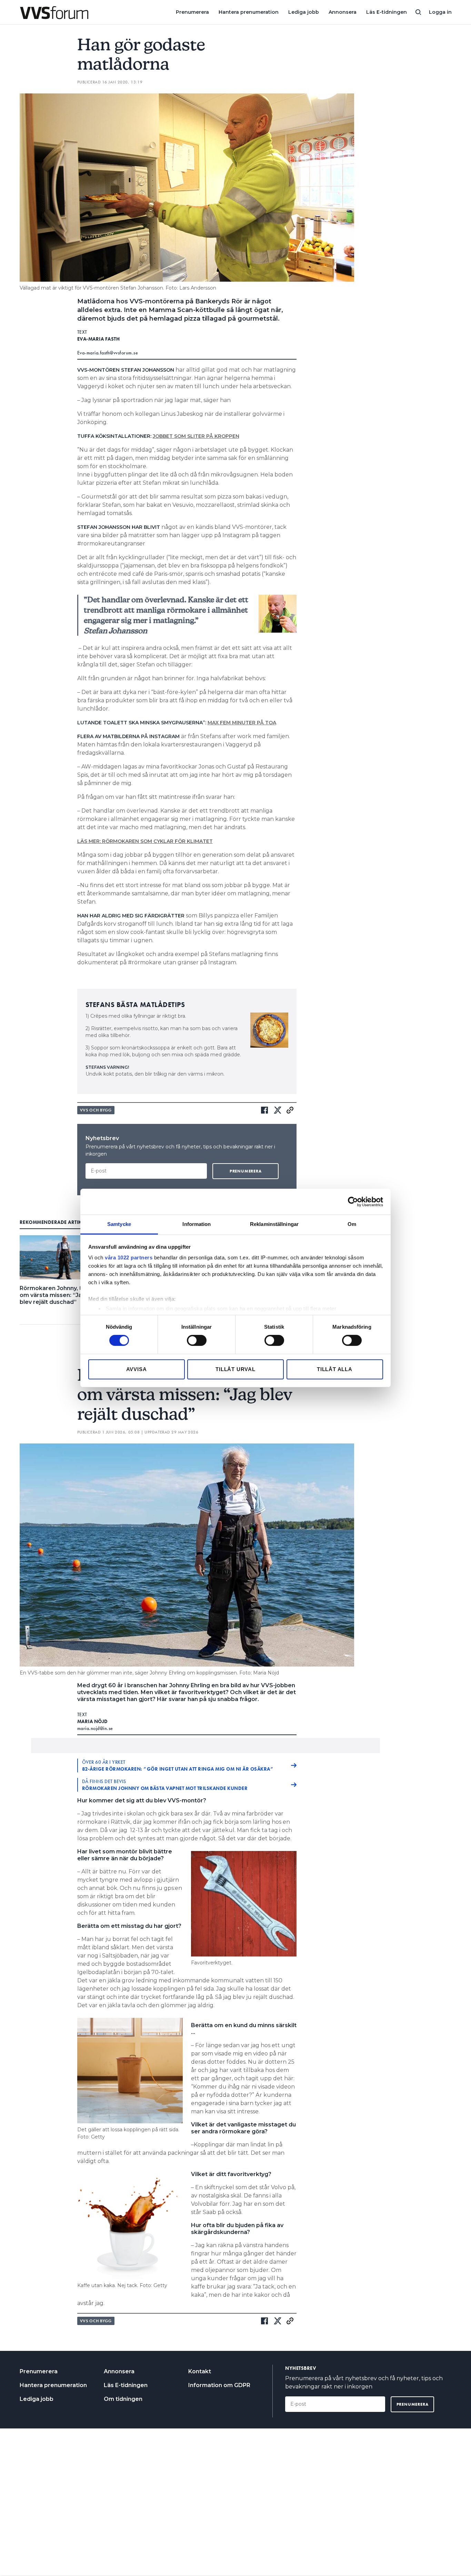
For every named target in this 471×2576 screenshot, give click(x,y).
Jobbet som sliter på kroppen (196, 436)
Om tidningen (123, 2399)
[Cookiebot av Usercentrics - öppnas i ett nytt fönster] (353, 1201)
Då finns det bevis (165, 1785)
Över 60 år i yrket (178, 1765)
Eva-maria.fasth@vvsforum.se (108, 353)
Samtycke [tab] (119, 1224)
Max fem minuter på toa (242, 723)
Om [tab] (352, 1224)
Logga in (440, 12)
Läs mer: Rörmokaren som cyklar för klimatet (145, 841)
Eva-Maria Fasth (99, 339)
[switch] (197, 1340)
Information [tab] (197, 1224)
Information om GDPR (219, 2385)
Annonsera (343, 12)
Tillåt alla (335, 1369)
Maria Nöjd (93, 1721)
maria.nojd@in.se (95, 1728)
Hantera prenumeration (249, 12)
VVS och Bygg (96, 1110)
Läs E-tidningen (387, 12)
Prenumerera (192, 12)
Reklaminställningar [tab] (274, 1224)
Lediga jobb (304, 12)
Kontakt (200, 2371)
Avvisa (137, 1369)
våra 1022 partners (129, 1257)
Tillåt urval (235, 1369)
